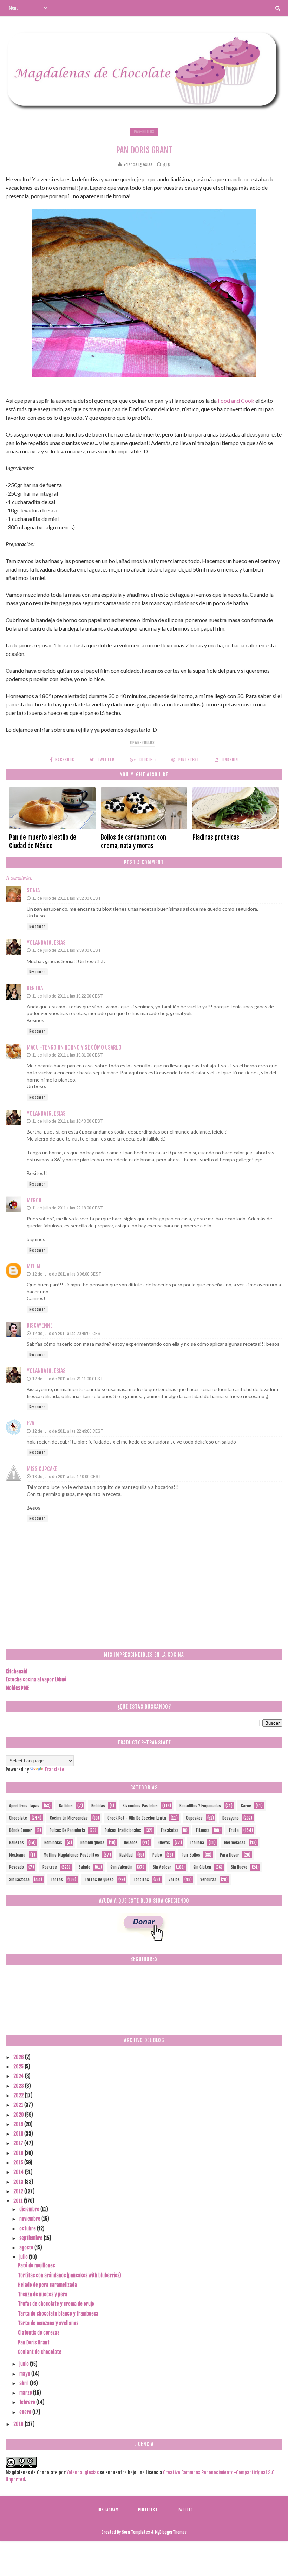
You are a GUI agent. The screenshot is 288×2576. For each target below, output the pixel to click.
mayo (25, 2374)
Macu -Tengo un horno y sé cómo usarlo (74, 1047)
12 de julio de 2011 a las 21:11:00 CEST (68, 1379)
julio (24, 2257)
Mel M (34, 1266)
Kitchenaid (16, 1671)
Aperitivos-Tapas (24, 1806)
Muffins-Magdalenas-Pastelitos (71, 1855)
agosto (27, 2248)
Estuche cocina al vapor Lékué (36, 1680)
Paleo (157, 1855)
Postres (50, 1867)
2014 (19, 2172)
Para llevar (230, 1855)
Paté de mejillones (36, 2265)
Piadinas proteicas (216, 837)
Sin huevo (239, 1867)
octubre (28, 2229)
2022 (19, 2095)
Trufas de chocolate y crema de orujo (56, 2304)
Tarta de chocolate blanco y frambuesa (58, 2314)
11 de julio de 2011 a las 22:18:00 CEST (68, 1208)
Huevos (164, 1843)
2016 (19, 2153)
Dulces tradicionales (123, 1830)
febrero (28, 2402)
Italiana (197, 1843)
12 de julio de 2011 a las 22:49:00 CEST (68, 1431)
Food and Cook (236, 401)
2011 (19, 2201)
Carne (246, 1806)
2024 (19, 2076)
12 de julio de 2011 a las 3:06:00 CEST (67, 1274)
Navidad (126, 1855)
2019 (19, 2124)
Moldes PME (17, 1688)
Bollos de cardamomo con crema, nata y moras (133, 841)
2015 (19, 2162)
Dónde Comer (21, 1830)
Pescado (17, 1867)
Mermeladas (235, 1843)
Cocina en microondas (69, 1818)
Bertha (35, 988)
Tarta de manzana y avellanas (48, 2323)
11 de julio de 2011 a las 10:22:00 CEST (68, 996)
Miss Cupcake (42, 1469)
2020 (19, 2115)
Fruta (234, 1830)
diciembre (30, 2209)
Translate (54, 1770)
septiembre (31, 2238)
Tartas (57, 1880)
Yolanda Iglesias (46, 943)
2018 (19, 2134)
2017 (19, 2143)
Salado (84, 1867)
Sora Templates (136, 2532)
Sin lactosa (19, 1880)
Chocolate (18, 1818)
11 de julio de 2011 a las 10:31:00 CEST (68, 1055)
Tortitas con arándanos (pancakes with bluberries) (70, 2275)
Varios (174, 1880)
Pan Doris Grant (34, 2342)
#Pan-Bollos (142, 743)
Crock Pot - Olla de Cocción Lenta (137, 1818)
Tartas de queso (99, 1880)
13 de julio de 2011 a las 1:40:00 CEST (67, 1476)
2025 (19, 2067)
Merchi (35, 1200)
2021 (19, 2105)
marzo (26, 2393)
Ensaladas (170, 1830)
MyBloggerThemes (171, 2532)
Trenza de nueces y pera (43, 2294)
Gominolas (53, 1843)
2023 (19, 2086)
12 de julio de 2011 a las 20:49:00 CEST (68, 1333)
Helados (131, 1843)
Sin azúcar (162, 1867)
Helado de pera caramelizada (47, 2285)
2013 (19, 2182)
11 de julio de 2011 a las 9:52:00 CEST (67, 898)
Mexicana (17, 1855)
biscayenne (40, 1325)
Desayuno (231, 1818)
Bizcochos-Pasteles (140, 1806)
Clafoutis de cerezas (39, 2333)
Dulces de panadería (67, 1830)
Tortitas (141, 1880)
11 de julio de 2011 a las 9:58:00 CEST (67, 950)
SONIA (33, 890)
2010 (19, 2424)
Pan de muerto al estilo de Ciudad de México (43, 841)
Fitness (203, 1830)
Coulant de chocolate (40, 2352)
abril (25, 2383)
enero (26, 2412)
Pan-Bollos (144, 132)
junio (25, 2364)
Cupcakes (194, 1818)
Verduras (208, 1880)
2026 (19, 2057)
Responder (37, 927)
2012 (19, 2191)
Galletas (17, 1843)
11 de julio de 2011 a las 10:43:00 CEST (68, 1121)
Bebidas (98, 1806)
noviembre (30, 2219)
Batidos (66, 1806)
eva (30, 1423)
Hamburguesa (92, 1843)
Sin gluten (202, 1867)
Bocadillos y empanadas (200, 1806)
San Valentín (121, 1867)
